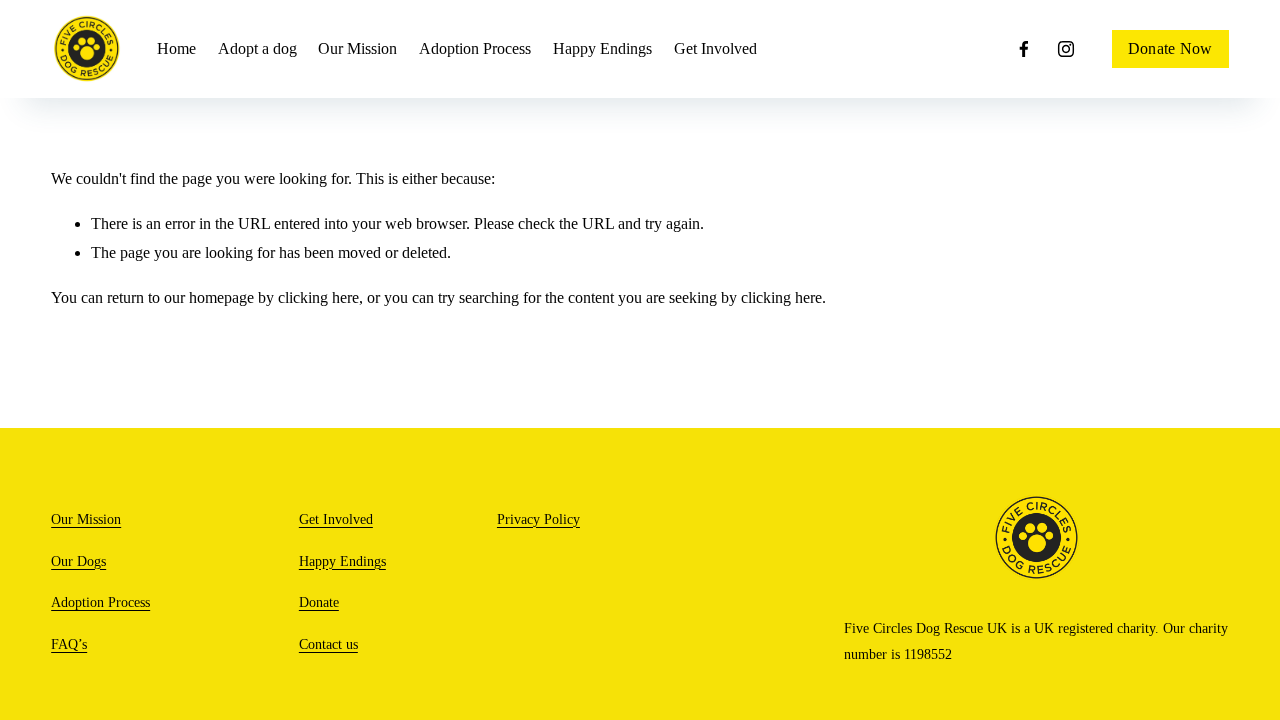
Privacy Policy (538, 519)
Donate (319, 602)
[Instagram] (1066, 49)
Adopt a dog (257, 48)
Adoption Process (475, 48)
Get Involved (715, 48)
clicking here (318, 297)
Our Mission (357, 48)
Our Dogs (78, 561)
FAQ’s (69, 644)
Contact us (328, 644)
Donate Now (1170, 48)
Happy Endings (342, 561)
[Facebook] (1024, 49)
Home (176, 48)
